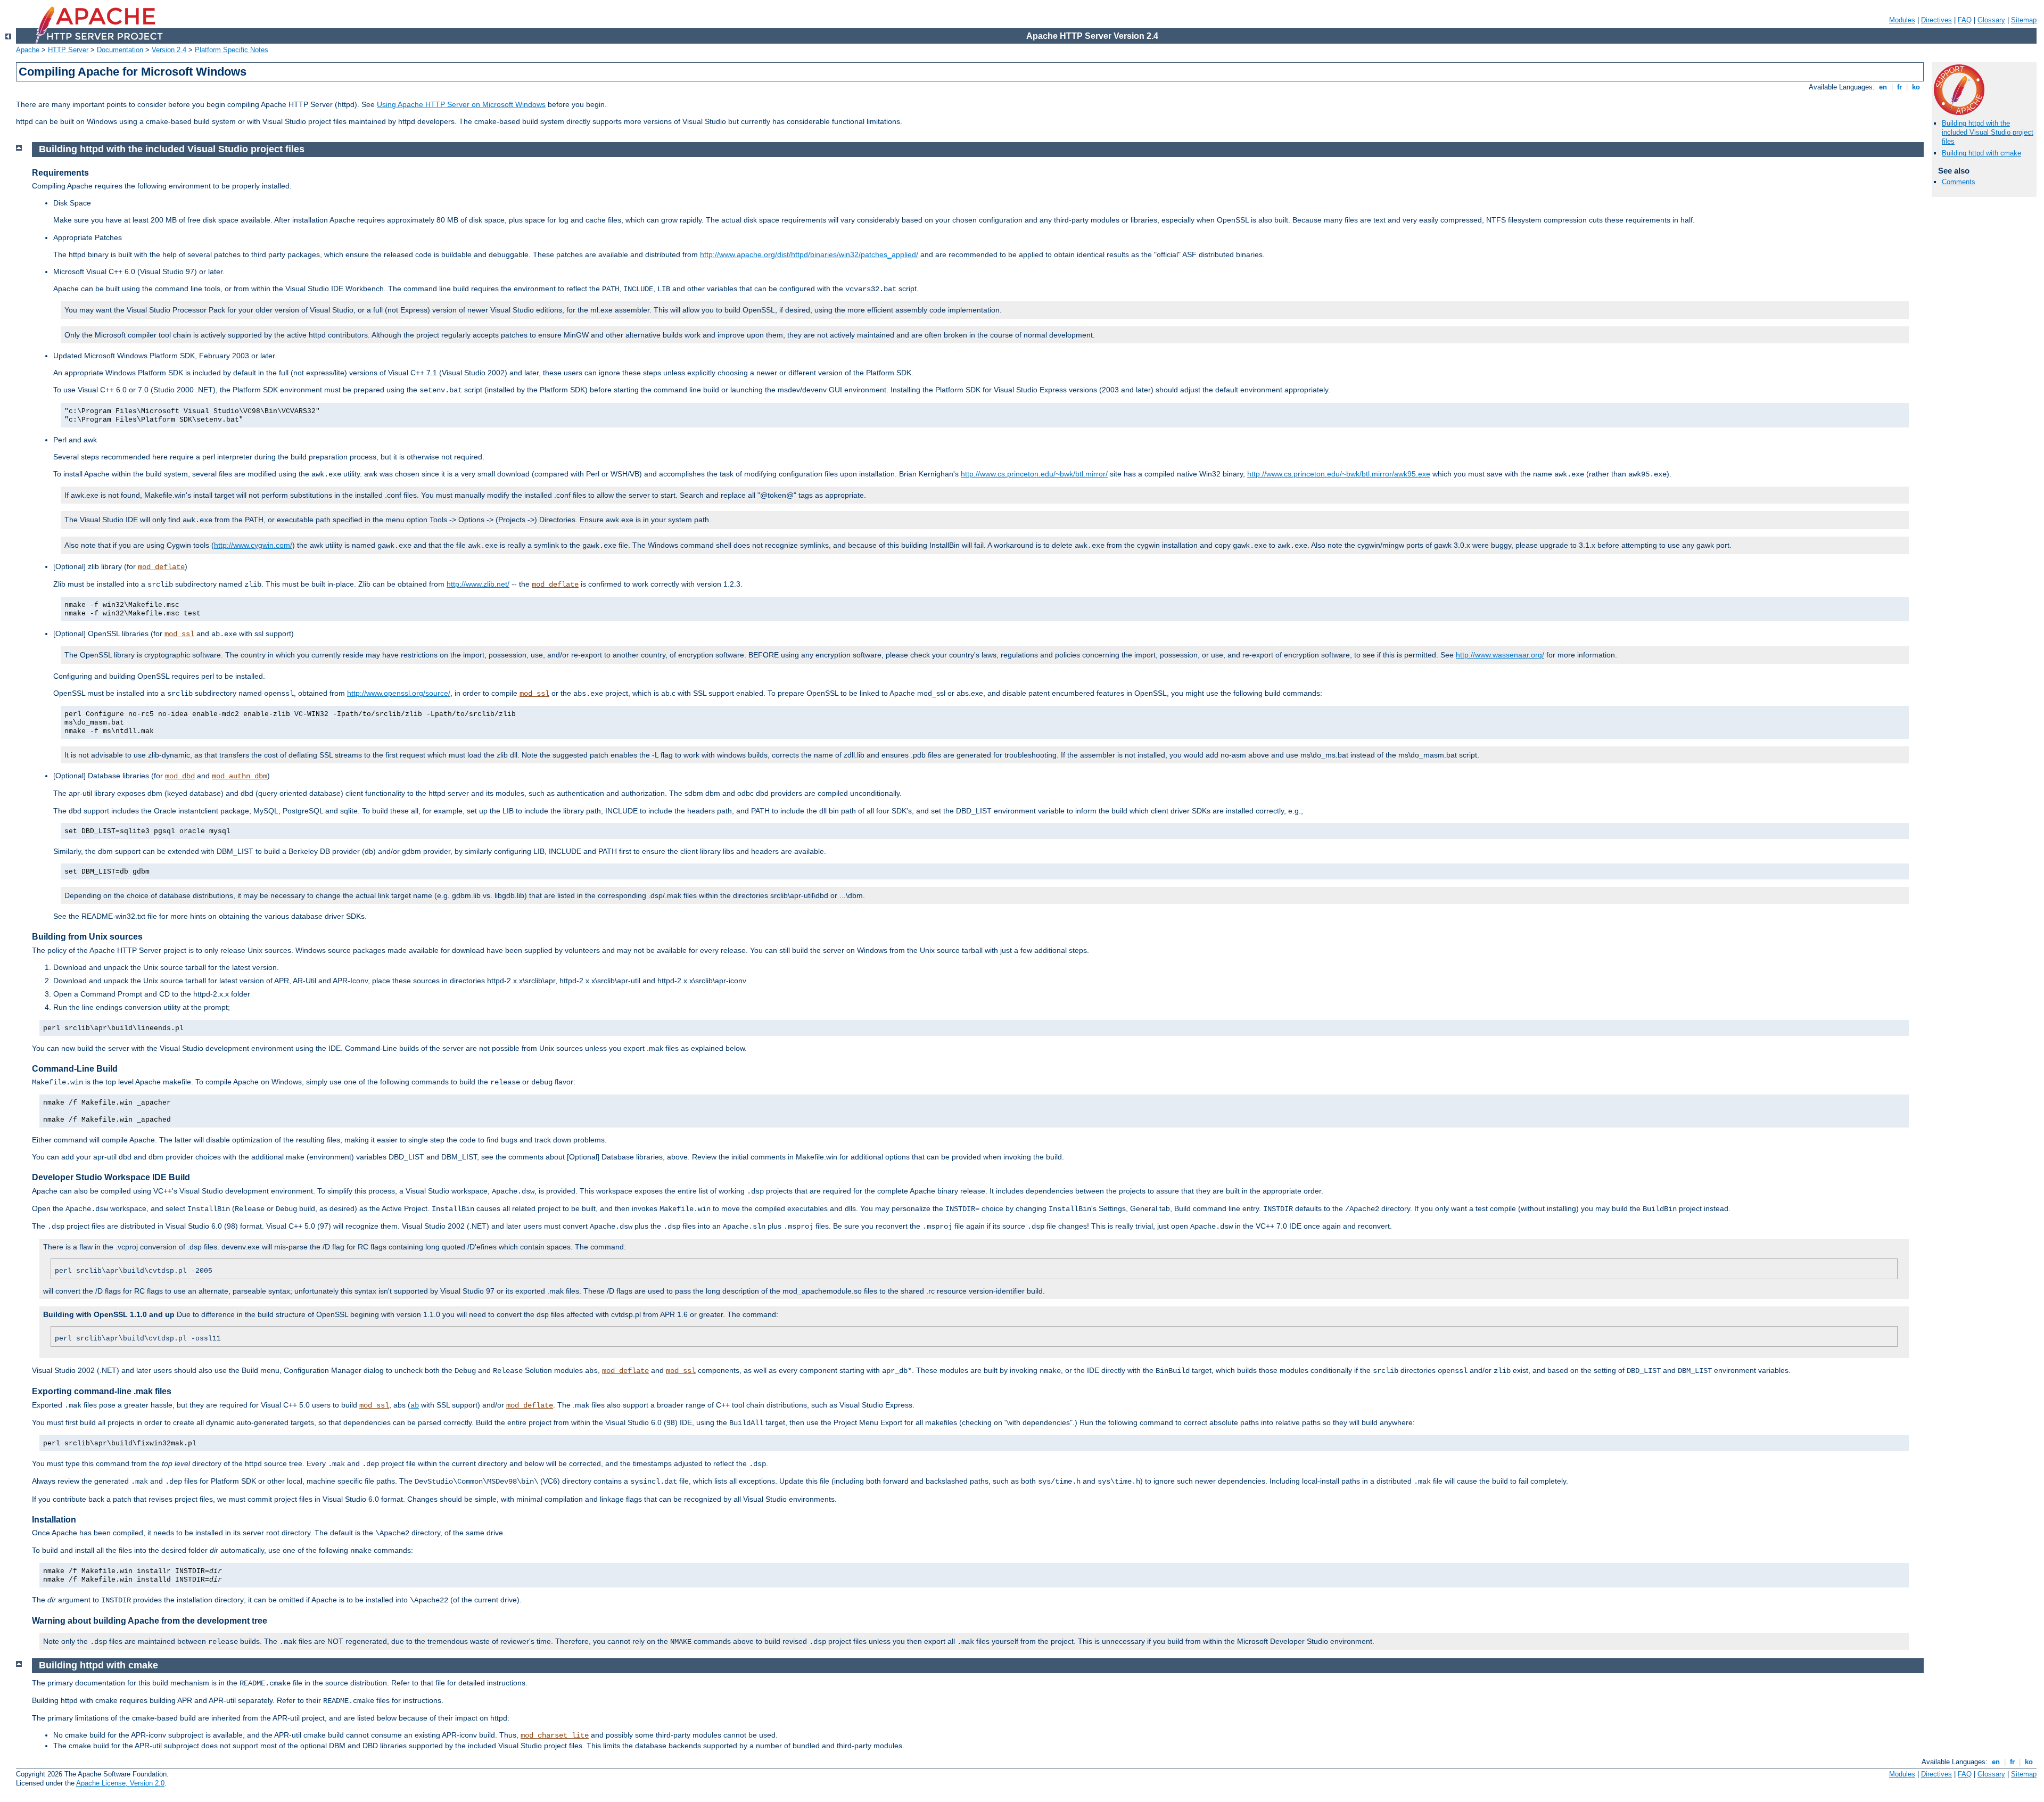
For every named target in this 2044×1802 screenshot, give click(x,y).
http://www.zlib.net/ (478, 584)
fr (1899, 87)
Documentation (120, 50)
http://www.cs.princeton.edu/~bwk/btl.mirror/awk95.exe (1339, 474)
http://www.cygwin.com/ (253, 545)
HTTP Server (68, 50)
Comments (1959, 182)
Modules (1902, 20)
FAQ (1965, 20)
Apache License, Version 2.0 (120, 1783)
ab (415, 1405)
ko (1916, 87)
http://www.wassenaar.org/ (1500, 655)
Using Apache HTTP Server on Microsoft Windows (461, 104)
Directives (1936, 20)
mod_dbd (180, 776)
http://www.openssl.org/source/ (399, 693)
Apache (28, 50)
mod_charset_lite (555, 1735)
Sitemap (2024, 20)
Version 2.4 (169, 50)
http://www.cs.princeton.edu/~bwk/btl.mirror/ (1034, 474)
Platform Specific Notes (232, 50)
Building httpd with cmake (1981, 153)
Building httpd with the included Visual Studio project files (1988, 132)
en (1883, 87)
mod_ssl (179, 634)
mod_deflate (161, 567)
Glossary (1991, 20)
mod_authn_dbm (240, 776)
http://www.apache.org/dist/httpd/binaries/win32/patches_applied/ (809, 254)
